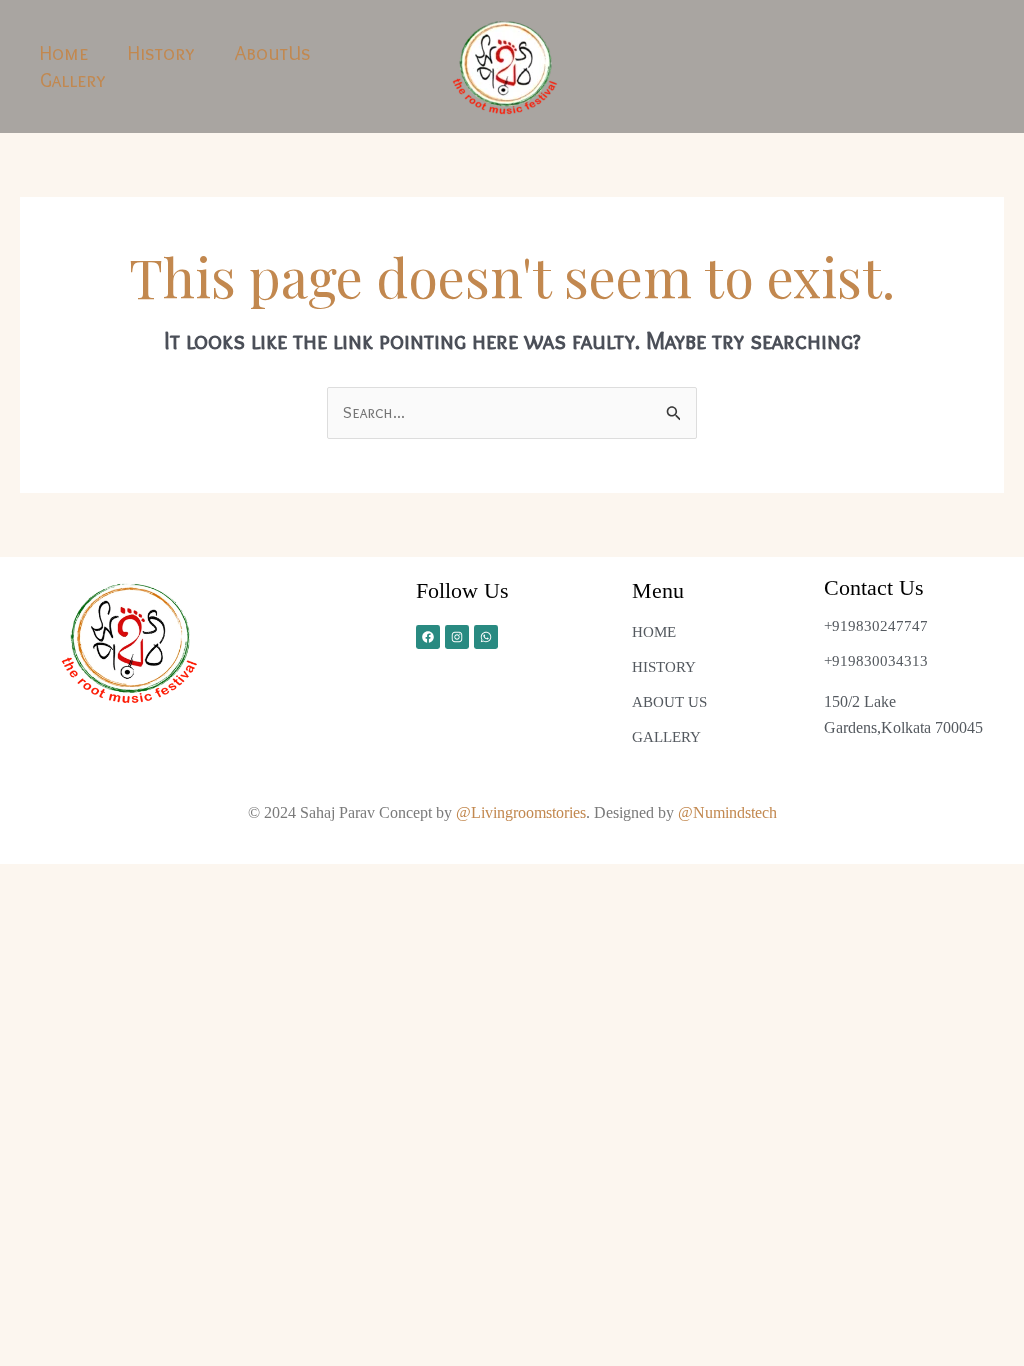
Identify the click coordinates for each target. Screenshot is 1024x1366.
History (161, 53)
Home (64, 53)
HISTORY (664, 667)
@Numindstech (727, 812)
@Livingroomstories (521, 812)
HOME (654, 632)
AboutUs (273, 53)
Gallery (73, 80)
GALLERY (666, 737)
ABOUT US (669, 702)
